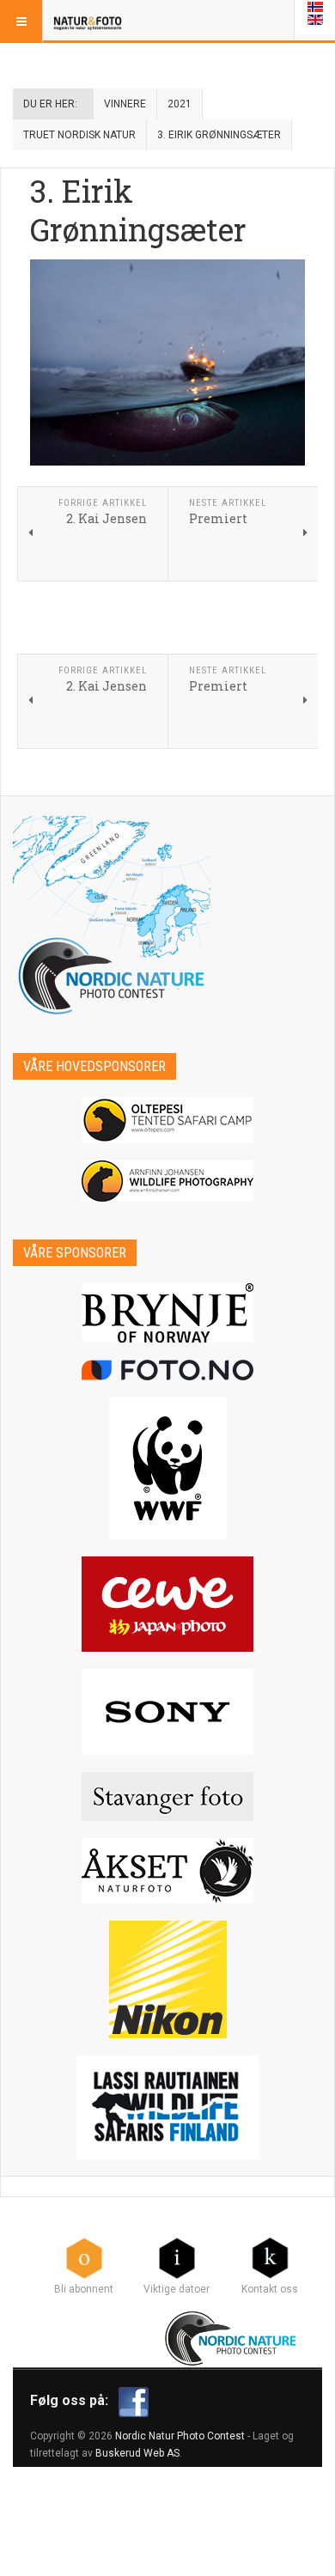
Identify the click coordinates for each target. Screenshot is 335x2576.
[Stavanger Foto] (167, 1797)
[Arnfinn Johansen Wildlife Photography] (167, 1181)
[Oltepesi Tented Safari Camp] (167, 1120)
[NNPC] (232, 2336)
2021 (180, 104)
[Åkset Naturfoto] (167, 1871)
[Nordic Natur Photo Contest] (88, 21)
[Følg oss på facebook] (134, 2401)
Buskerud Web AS (137, 2453)
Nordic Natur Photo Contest (180, 2436)
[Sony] (167, 1712)
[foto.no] (167, 1370)
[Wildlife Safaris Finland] (167, 2107)
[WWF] (167, 1468)
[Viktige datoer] (177, 2257)
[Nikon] (167, 1979)
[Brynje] (167, 1313)
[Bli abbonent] (84, 2257)
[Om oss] (270, 2257)
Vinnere (125, 104)
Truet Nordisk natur (79, 135)
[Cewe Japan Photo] (167, 1604)
